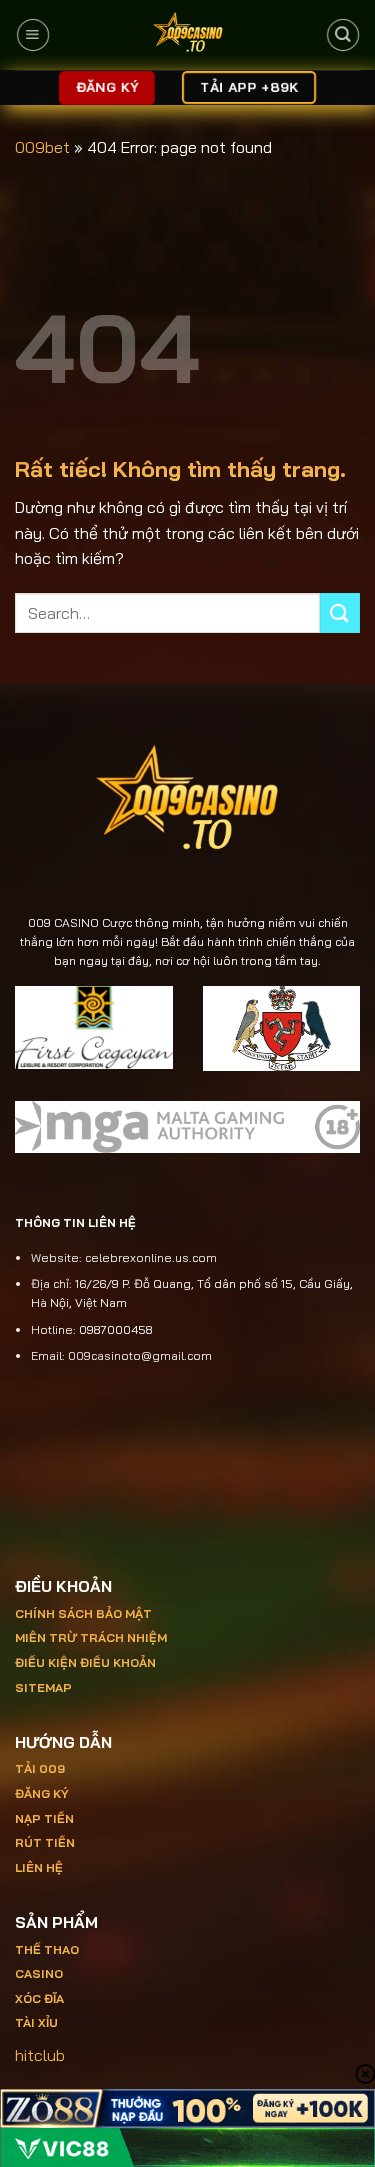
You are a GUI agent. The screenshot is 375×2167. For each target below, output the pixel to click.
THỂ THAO (47, 1949)
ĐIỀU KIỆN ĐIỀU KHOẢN (85, 1662)
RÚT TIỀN (45, 1842)
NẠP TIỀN (44, 1818)
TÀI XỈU (36, 2022)
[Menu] (32, 35)
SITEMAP (43, 1687)
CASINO (39, 1973)
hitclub (40, 2055)
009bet (42, 147)
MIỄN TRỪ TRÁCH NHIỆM (91, 1637)
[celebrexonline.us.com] (187, 35)
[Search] (342, 35)
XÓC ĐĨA (41, 1998)
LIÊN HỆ (39, 1867)
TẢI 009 (40, 1768)
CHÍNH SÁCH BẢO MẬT (83, 1613)
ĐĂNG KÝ (42, 1793)
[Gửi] (340, 612)
